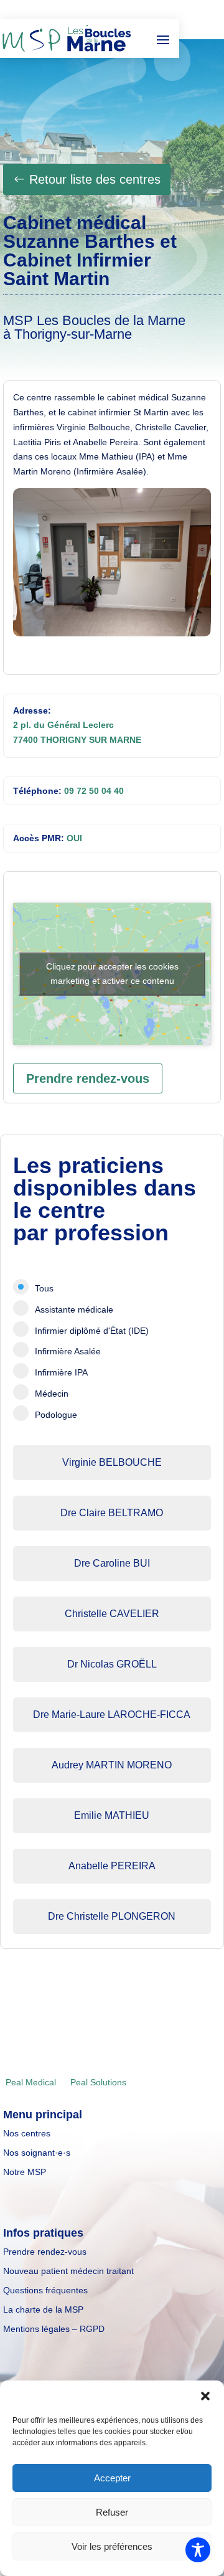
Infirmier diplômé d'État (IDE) (92, 1331)
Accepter (112, 2478)
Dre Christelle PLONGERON (112, 1916)
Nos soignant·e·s (37, 2153)
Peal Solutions (98, 2082)
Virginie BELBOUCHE (112, 1462)
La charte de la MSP (43, 2309)
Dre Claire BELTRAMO (112, 1513)
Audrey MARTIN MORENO (112, 1765)
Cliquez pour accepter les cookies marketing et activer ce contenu (112, 974)
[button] (205, 2396)
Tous (44, 1288)
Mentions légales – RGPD (54, 2329)
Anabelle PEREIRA (112, 1866)
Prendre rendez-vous (88, 1078)
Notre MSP (25, 2172)
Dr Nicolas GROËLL (112, 1664)
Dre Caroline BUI (112, 1563)
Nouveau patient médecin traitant (68, 2271)
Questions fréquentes (45, 2290)
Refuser (112, 2512)
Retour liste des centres (95, 179)
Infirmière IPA (61, 1372)
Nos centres (27, 2133)
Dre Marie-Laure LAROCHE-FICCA (112, 1715)
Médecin (52, 1394)
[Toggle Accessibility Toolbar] (198, 2550)
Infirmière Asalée (68, 1351)
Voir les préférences (112, 2546)
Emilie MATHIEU (112, 1815)
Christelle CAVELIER (112, 1614)
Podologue (56, 1415)
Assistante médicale (74, 1309)
